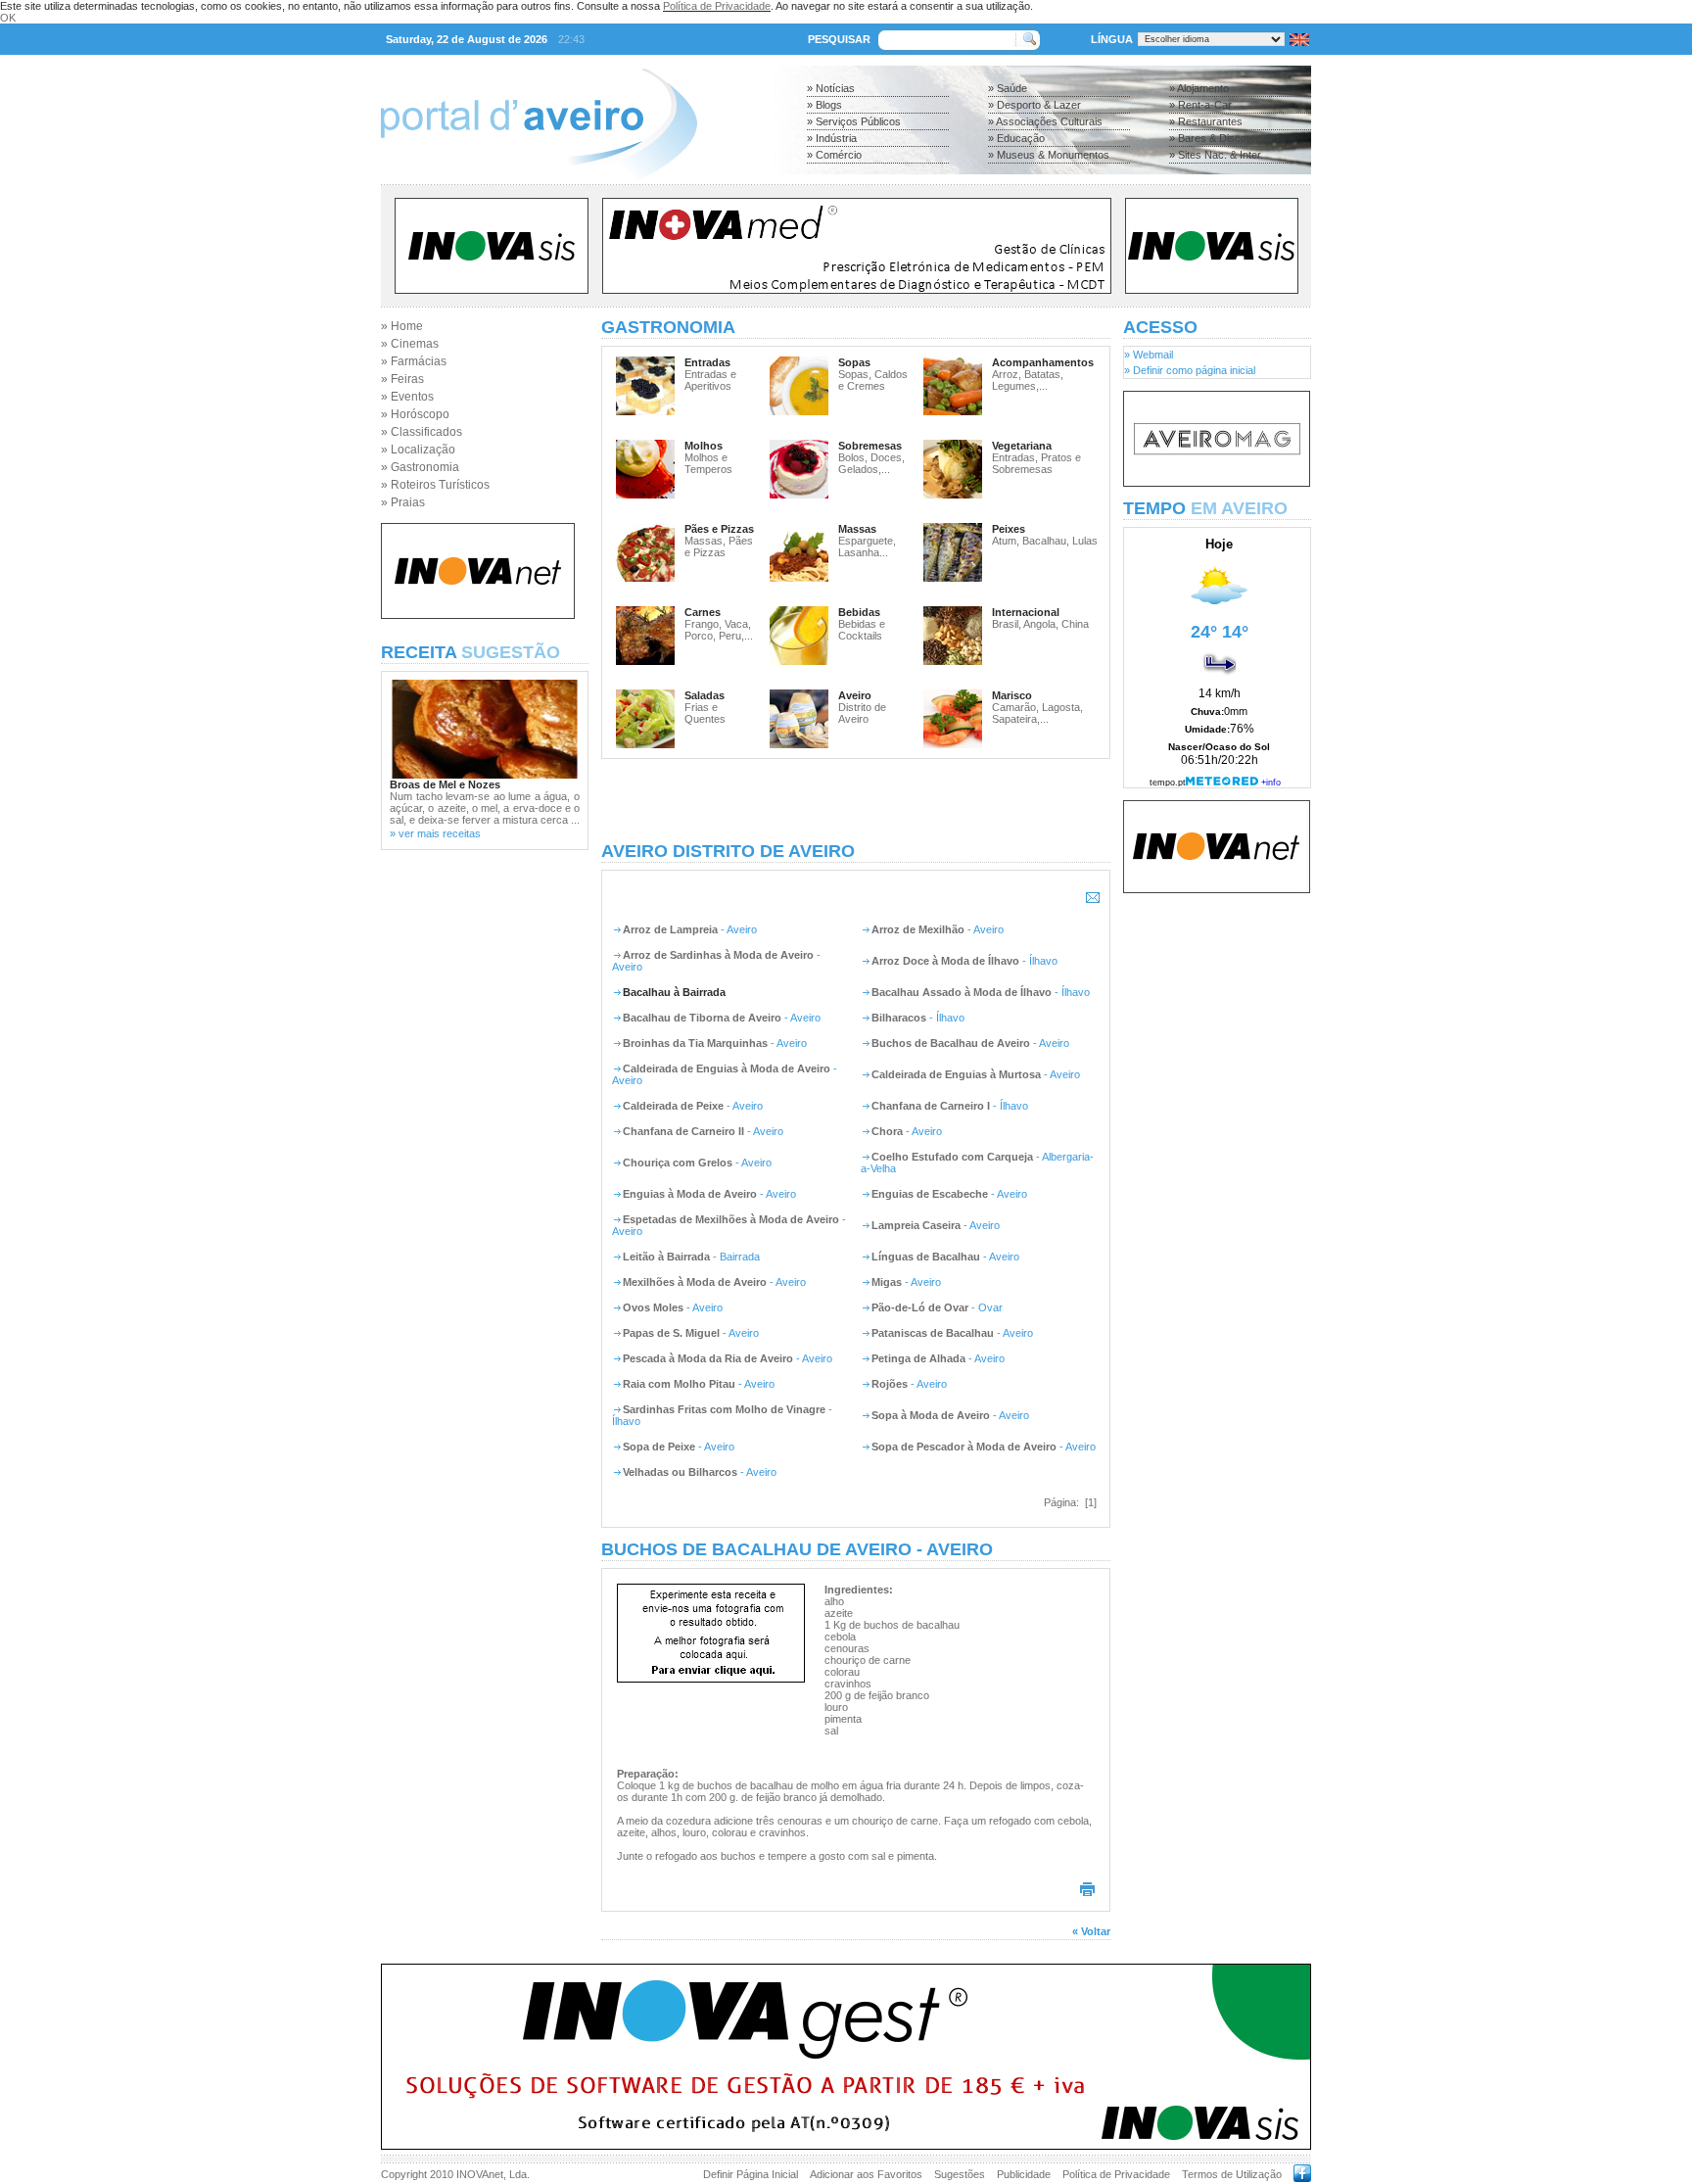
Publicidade (1024, 2174)
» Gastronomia (420, 467)
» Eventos (407, 397)
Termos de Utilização (1232, 2174)
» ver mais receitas (435, 833)
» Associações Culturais (1045, 121)
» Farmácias (414, 361)
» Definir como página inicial (1190, 370)
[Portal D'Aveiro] (540, 178)
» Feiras (402, 379)
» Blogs (824, 105)
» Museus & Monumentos (1049, 155)
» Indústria (832, 138)
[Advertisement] (856, 800)
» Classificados (422, 432)
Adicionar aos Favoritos (866, 2174)
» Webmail (1149, 355)
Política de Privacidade (717, 6)
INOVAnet (480, 2174)
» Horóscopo (415, 414)
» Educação (1016, 138)
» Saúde (1008, 88)
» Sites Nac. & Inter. (1216, 155)
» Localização (418, 450)
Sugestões (960, 2174)
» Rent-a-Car (1200, 105)
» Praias (403, 502)
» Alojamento (1199, 88)
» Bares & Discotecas (1221, 138)
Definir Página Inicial (751, 2174)
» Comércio (834, 155)
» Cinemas (410, 344)
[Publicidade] (1217, 483)
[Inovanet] (478, 615)
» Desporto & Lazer (1034, 105)
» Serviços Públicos (854, 121)
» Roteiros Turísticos (435, 485)
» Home (402, 326)
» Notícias (831, 88)
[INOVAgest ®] (846, 2146)
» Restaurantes (1206, 121)
